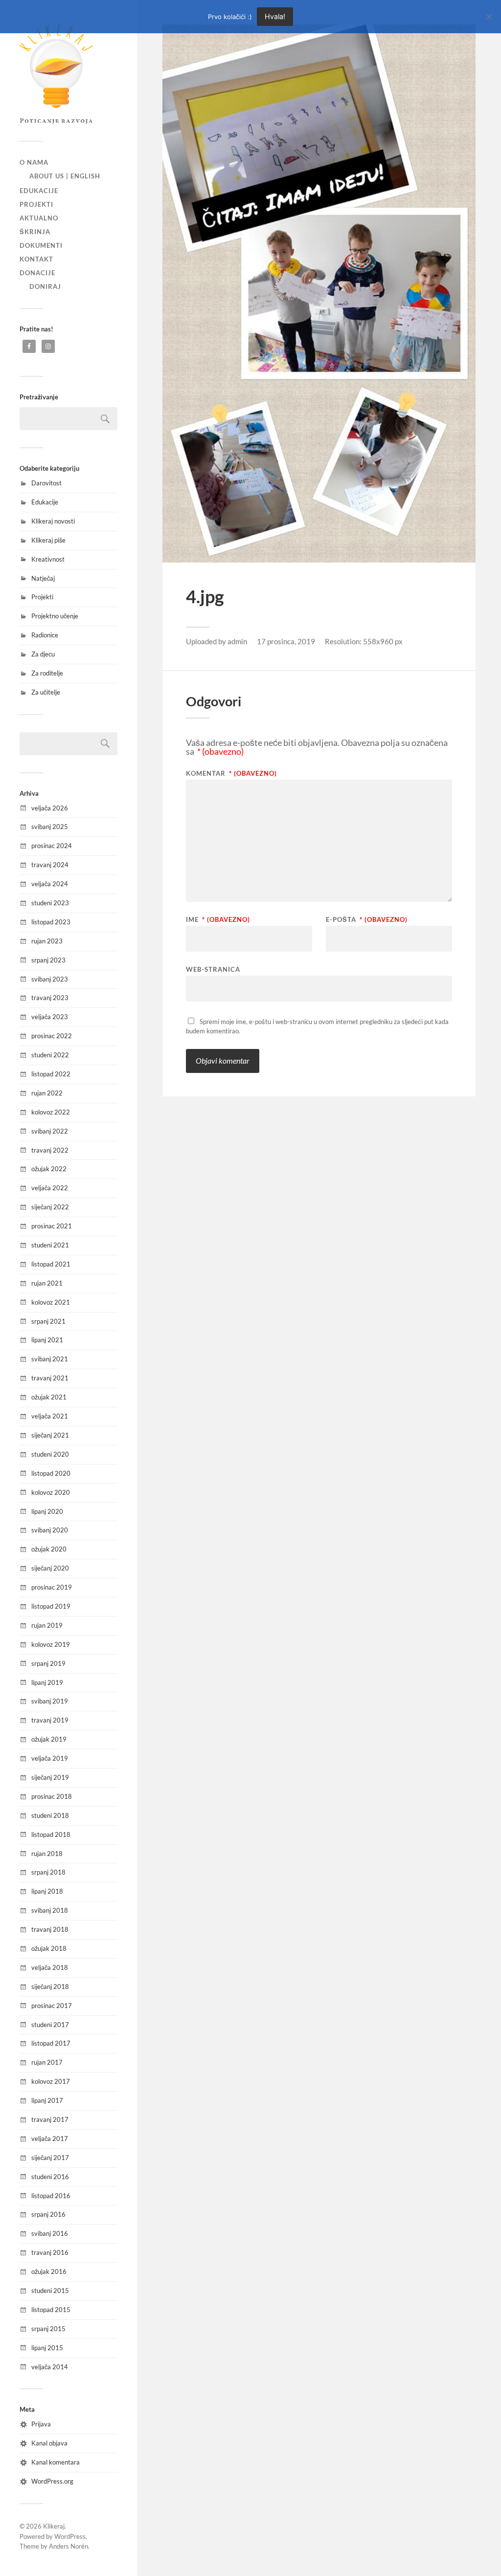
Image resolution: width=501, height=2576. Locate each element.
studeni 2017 (50, 2025)
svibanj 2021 (50, 1359)
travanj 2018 (50, 1929)
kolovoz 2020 (51, 1492)
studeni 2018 (50, 1815)
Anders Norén (68, 2546)
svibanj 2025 (50, 827)
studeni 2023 (50, 903)
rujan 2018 (47, 1854)
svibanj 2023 (50, 979)
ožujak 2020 (49, 1549)
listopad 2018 (51, 1834)
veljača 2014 (50, 2367)
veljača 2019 (50, 1758)
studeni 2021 (50, 1245)
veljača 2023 (50, 1017)
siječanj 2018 (50, 1987)
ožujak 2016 (49, 2271)
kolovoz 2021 (51, 1302)
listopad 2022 (51, 1074)
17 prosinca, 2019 (286, 641)
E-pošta (367, 920)
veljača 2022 (50, 1188)
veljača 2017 (50, 2139)
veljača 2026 (50, 808)
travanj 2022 (50, 1150)
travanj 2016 (50, 2252)
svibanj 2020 (50, 1530)
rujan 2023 (47, 941)
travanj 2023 (50, 998)
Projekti (36, 204)
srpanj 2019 (48, 1663)
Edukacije (39, 191)
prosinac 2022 (52, 1036)
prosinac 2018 (52, 1796)
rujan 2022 (47, 1093)
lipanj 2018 (47, 1891)
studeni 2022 (50, 1055)
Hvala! (275, 16)
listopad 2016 (51, 2196)
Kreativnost (48, 559)
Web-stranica (213, 969)
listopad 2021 (51, 1264)
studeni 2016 (50, 2177)
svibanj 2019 (50, 1701)
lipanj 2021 (47, 1340)
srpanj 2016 (48, 2214)
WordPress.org (52, 2481)
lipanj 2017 (47, 2100)
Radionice (45, 635)
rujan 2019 (47, 1625)
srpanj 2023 (48, 960)
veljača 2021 (50, 1416)
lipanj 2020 (47, 1511)
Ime (218, 920)
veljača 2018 (50, 1967)
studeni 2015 (50, 2291)
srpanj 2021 (48, 1321)
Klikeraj (54, 2526)
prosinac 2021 (52, 1226)
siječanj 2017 (50, 2158)
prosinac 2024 (52, 846)
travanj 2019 (50, 1720)
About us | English (65, 176)
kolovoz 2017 (51, 2081)
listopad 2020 (51, 1473)
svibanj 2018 (50, 1910)
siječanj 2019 (50, 1777)
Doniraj (45, 286)
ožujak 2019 (49, 1739)
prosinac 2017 (52, 2006)
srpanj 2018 (48, 1872)
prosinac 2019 (52, 1587)
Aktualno (39, 218)
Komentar (231, 774)
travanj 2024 (50, 865)
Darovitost (46, 483)
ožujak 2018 (49, 1948)
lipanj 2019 (47, 1682)
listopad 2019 (51, 1606)
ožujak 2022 (49, 1169)
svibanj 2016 (50, 2233)
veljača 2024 (50, 884)
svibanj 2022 (50, 1131)
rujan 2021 (47, 1283)
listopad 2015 (51, 2310)
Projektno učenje (55, 616)
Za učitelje (46, 692)
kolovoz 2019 (51, 1644)
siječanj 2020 (50, 1568)
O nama (34, 162)
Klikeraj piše (48, 540)
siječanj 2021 (50, 1435)
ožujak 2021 (49, 1397)
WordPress (70, 2536)
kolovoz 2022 (51, 1112)
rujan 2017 (47, 2062)
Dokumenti (41, 245)
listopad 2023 (51, 922)
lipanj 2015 (47, 2348)
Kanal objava (49, 2443)
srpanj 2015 (48, 2329)
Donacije (37, 273)
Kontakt (36, 259)
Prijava (41, 2424)
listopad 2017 (51, 2043)
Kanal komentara (56, 2462)
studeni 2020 (50, 1454)
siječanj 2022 (50, 1207)
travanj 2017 (50, 2119)
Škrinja (35, 232)
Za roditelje (47, 673)
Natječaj (43, 578)
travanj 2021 (50, 1378)
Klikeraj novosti (53, 521)
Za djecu (43, 654)
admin (237, 641)
